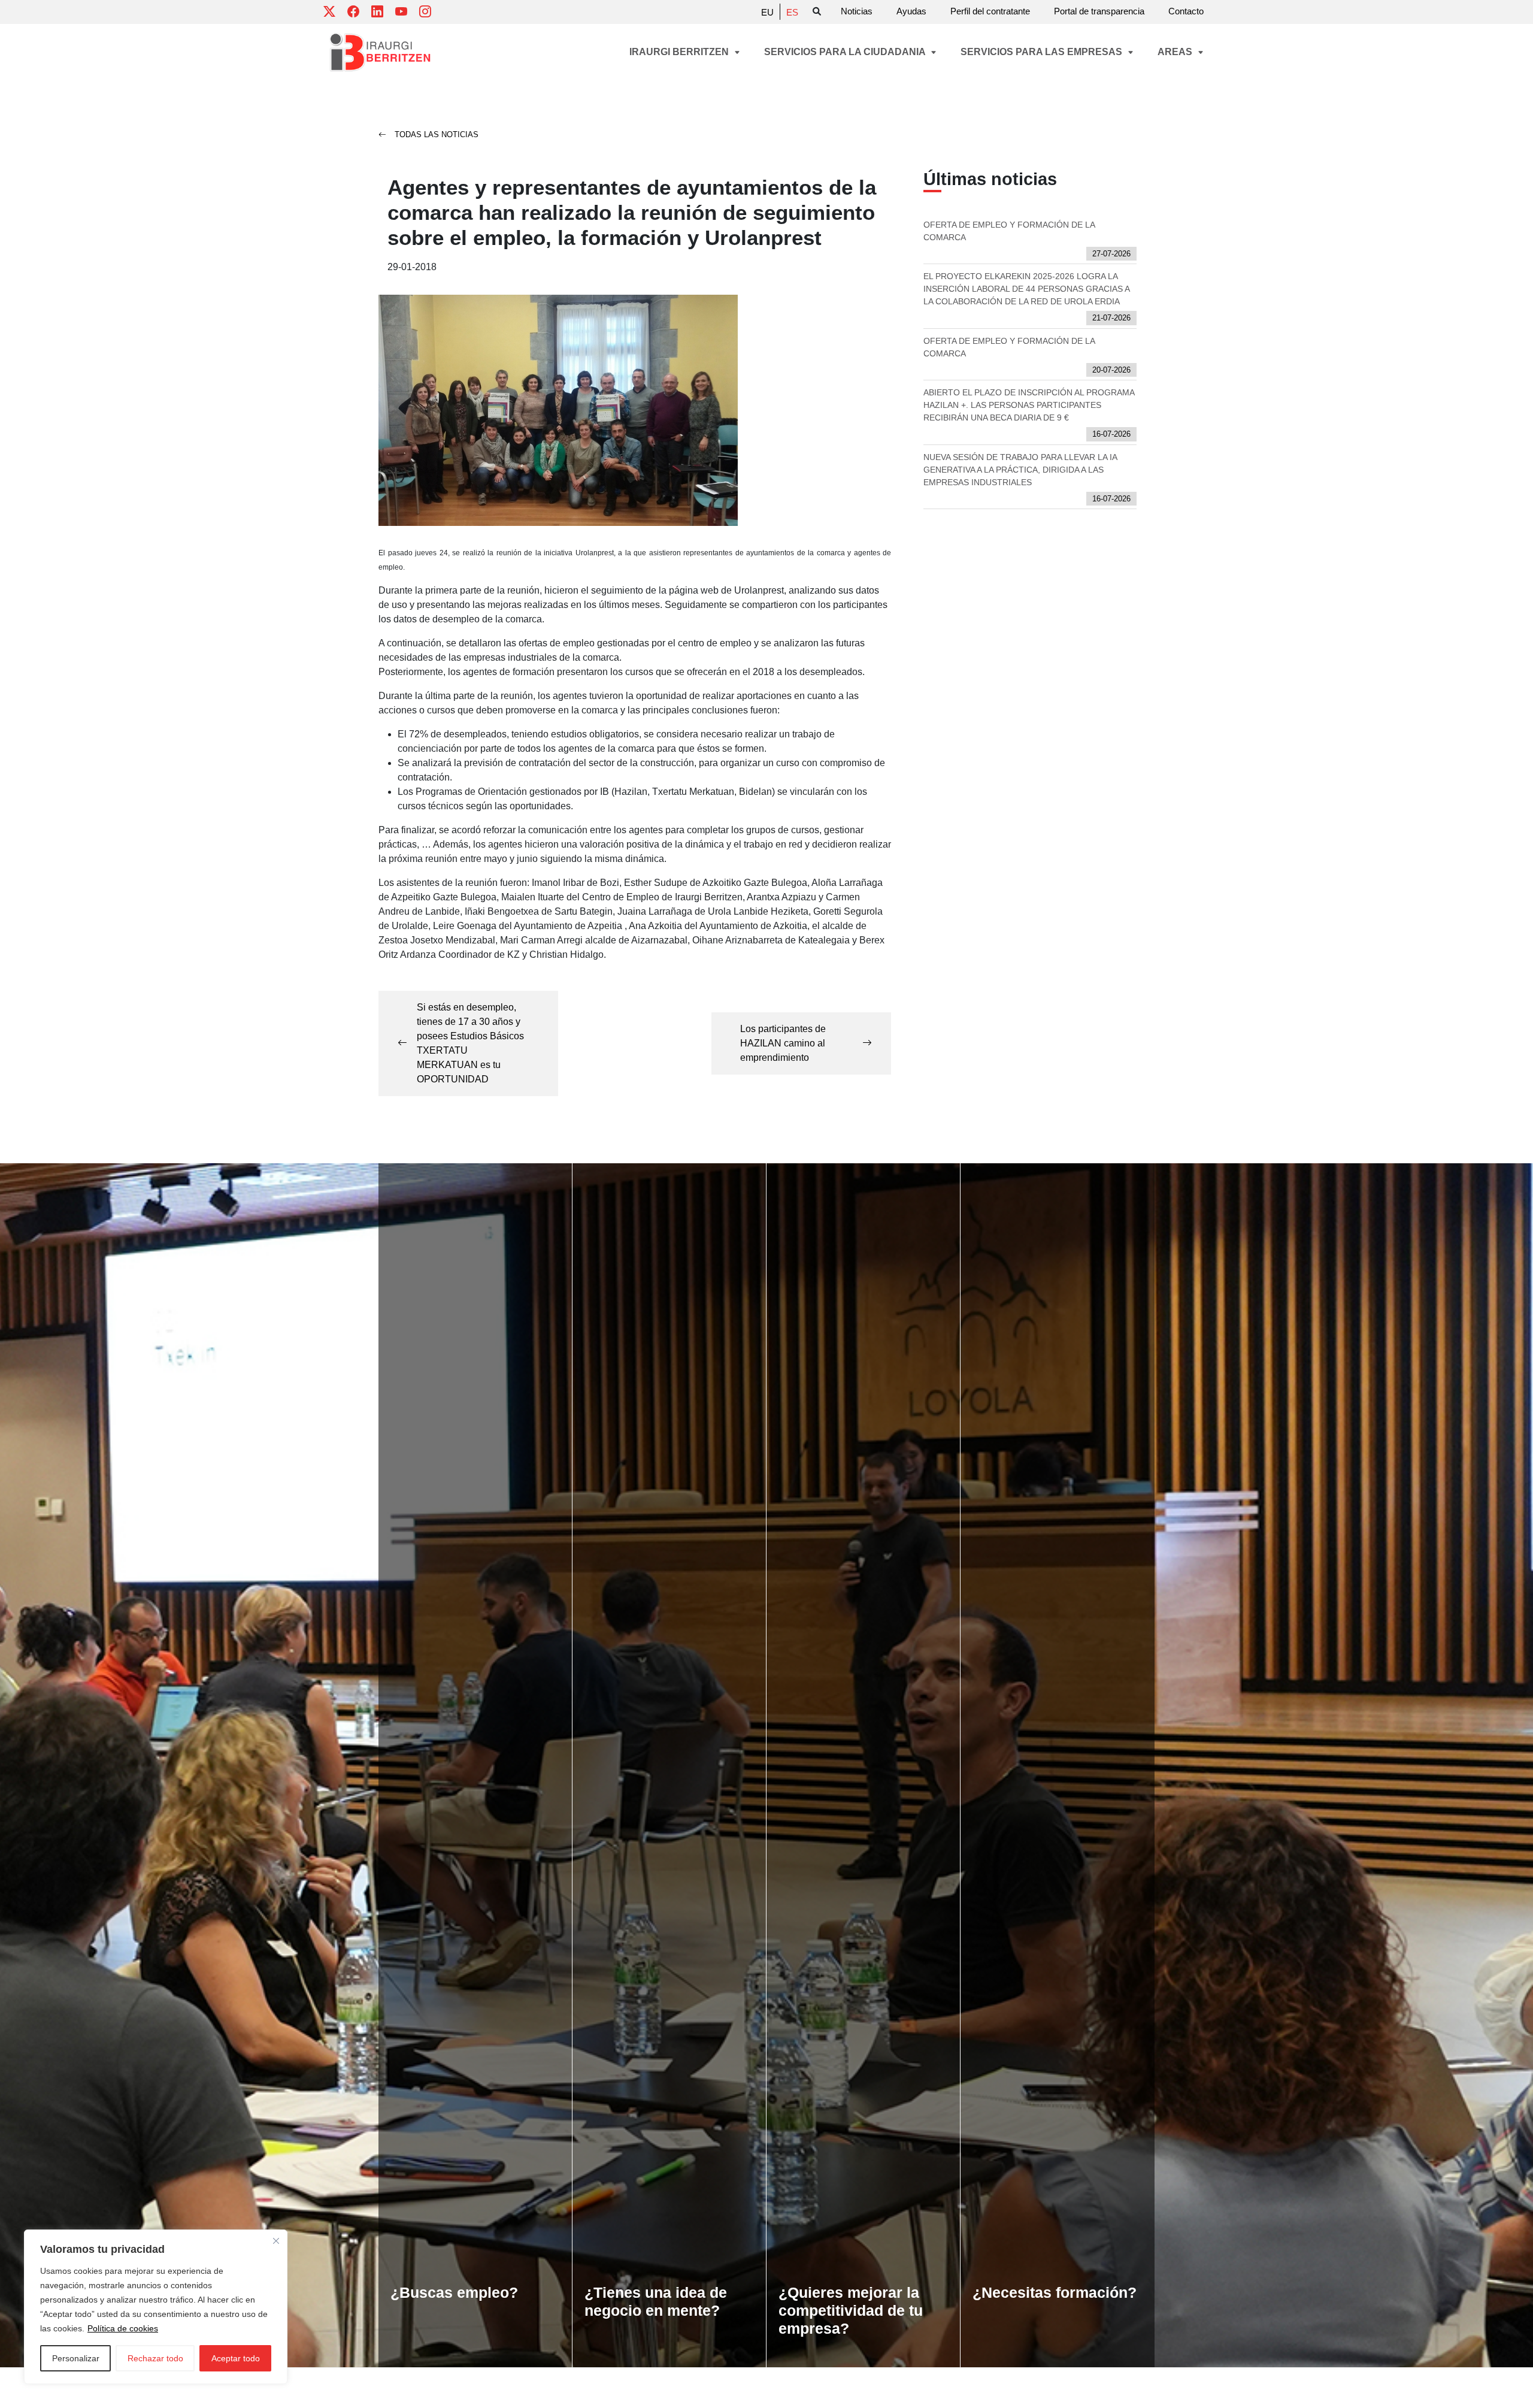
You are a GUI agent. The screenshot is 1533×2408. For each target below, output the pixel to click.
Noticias (857, 11)
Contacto (1186, 11)
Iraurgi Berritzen (680, 52)
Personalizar (76, 2358)
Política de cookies (123, 2328)
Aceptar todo (236, 2358)
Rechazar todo (155, 2358)
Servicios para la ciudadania (846, 52)
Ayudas (911, 11)
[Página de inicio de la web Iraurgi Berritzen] (380, 52)
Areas (1176, 52)
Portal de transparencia (1099, 11)
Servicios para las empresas (1043, 52)
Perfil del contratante (990, 11)
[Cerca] (276, 2241)
